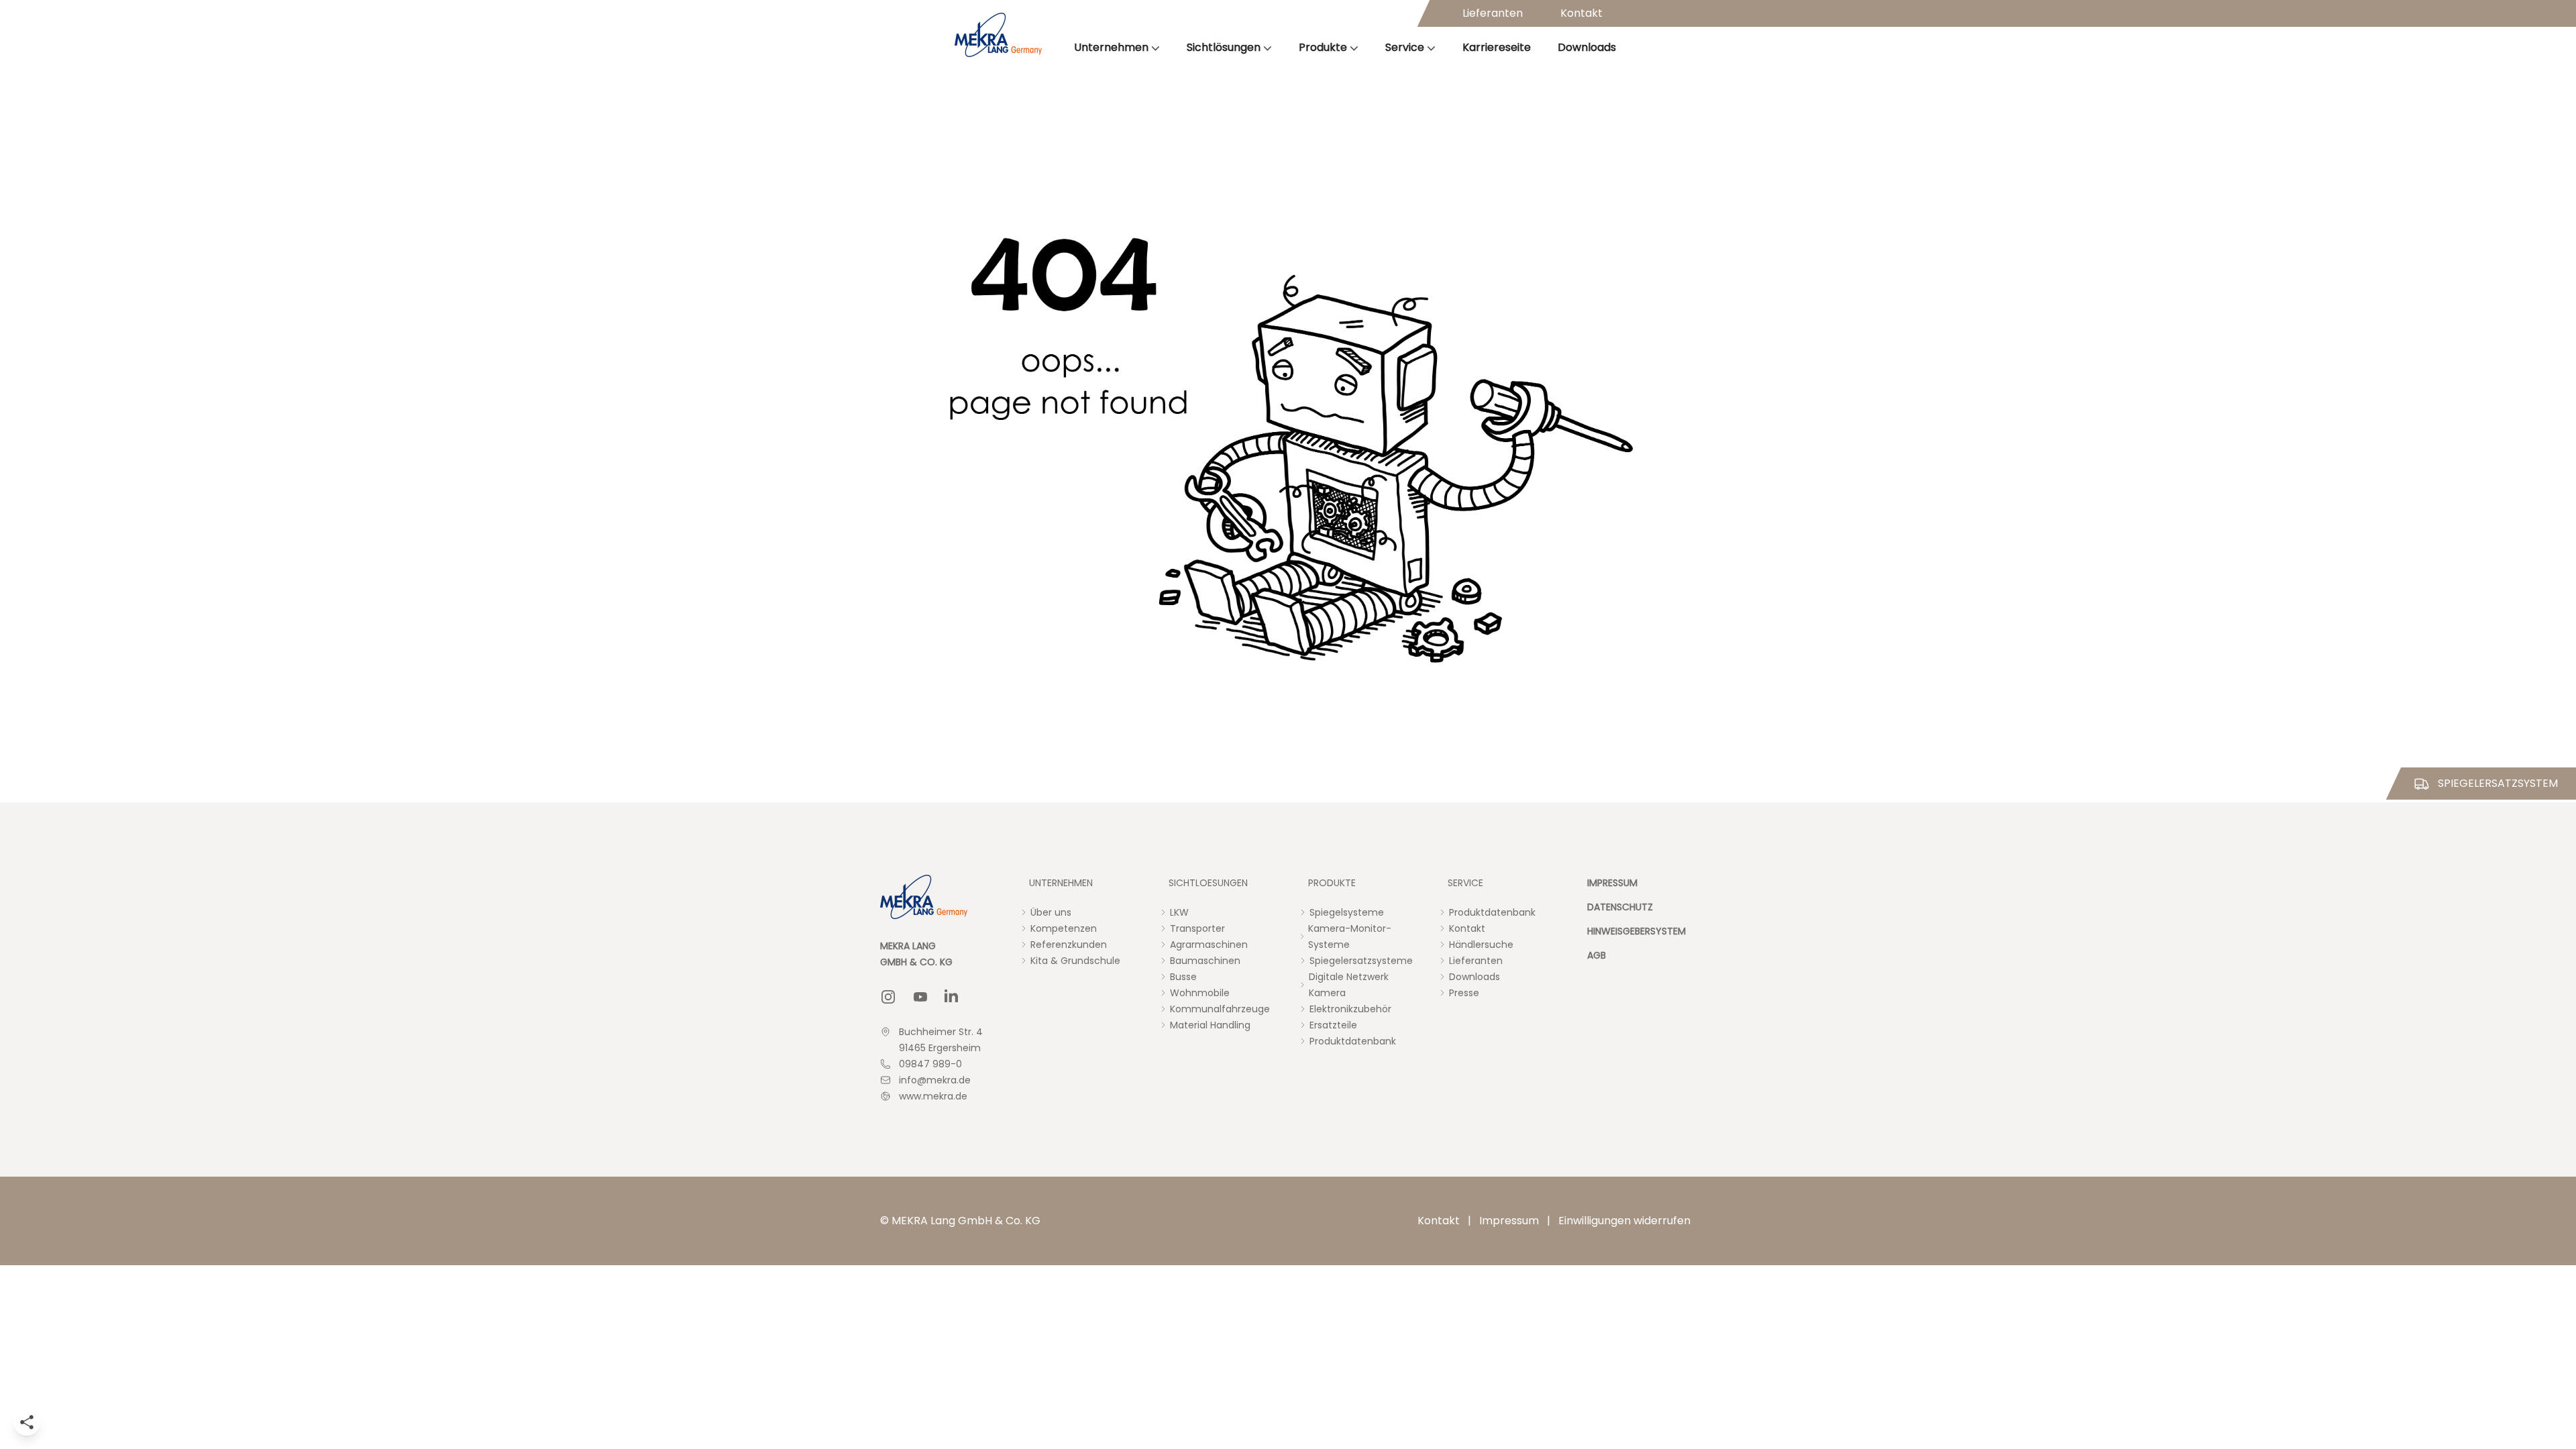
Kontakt (1581, 13)
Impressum (1509, 1221)
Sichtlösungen (1224, 47)
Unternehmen (1111, 47)
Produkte (1323, 47)
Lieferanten (1493, 13)
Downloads (1587, 47)
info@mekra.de (935, 1080)
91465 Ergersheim (940, 1048)
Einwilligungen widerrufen (1624, 1221)
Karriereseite (1497, 47)
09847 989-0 (930, 1064)
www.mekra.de (933, 1096)
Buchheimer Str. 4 (941, 1032)
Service (1405, 47)
